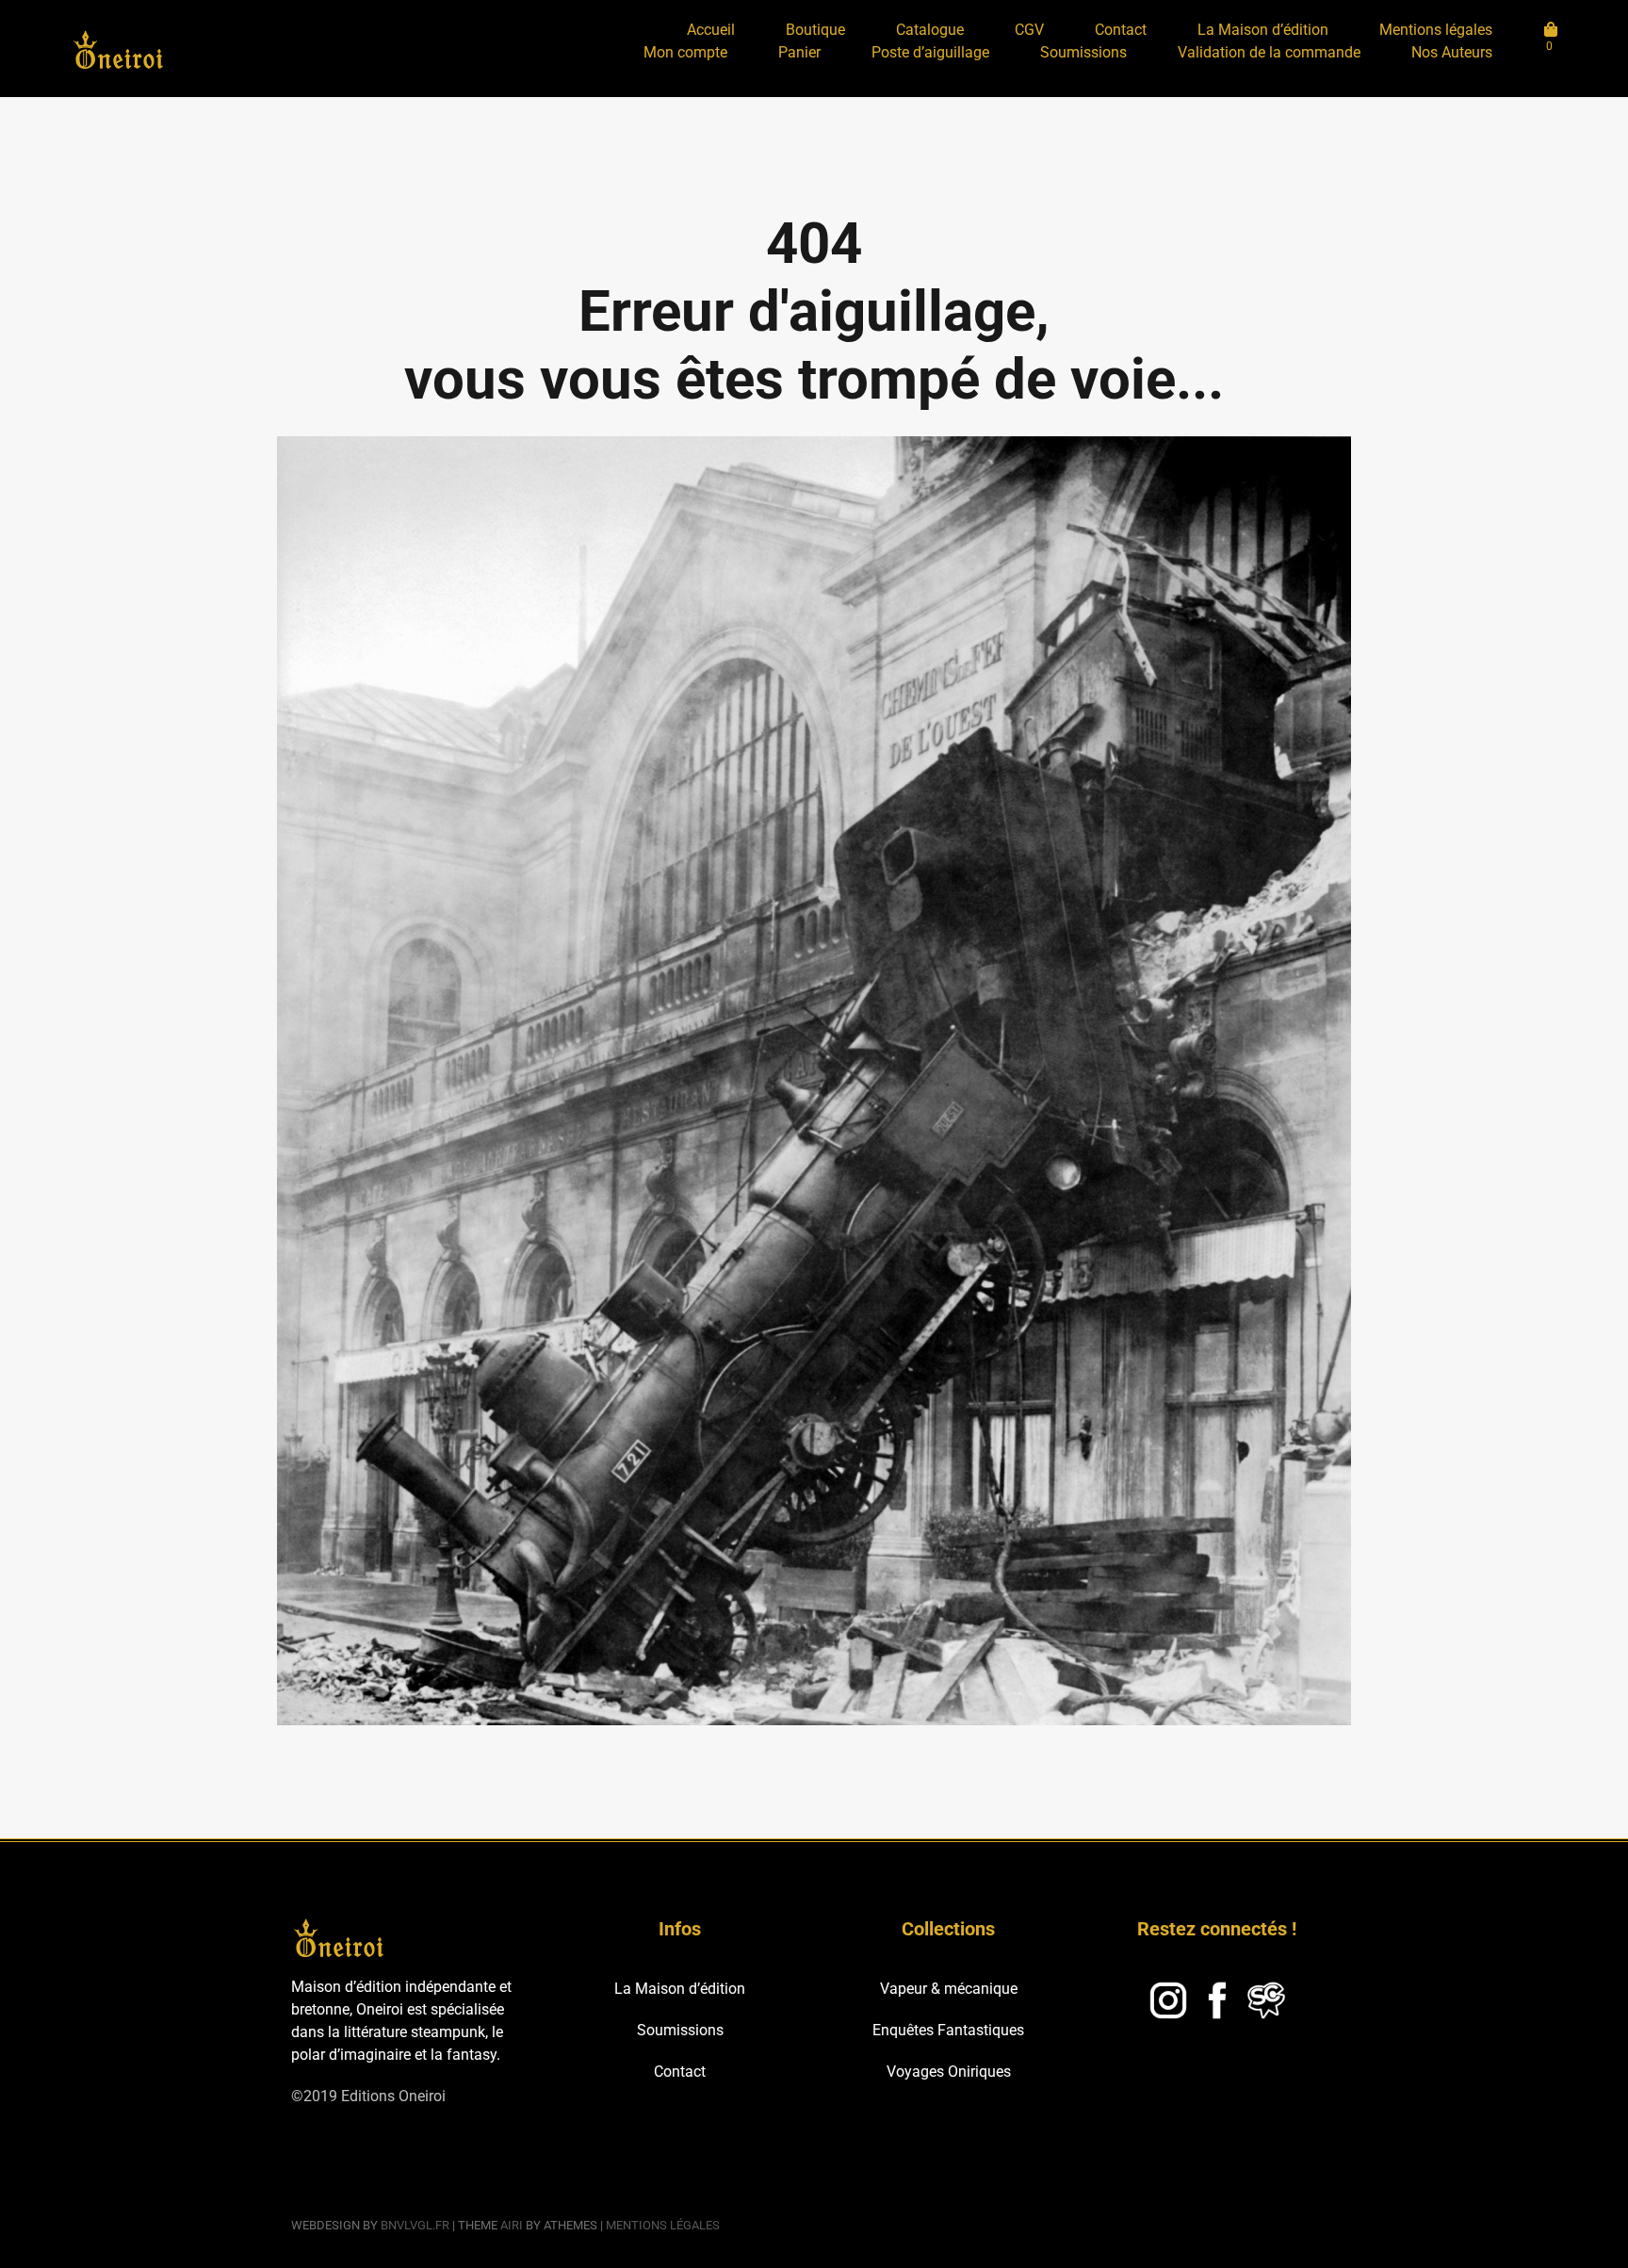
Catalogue (930, 30)
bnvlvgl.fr (415, 2225)
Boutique (815, 30)
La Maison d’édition (1263, 30)
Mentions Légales (663, 2225)
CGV (1029, 30)
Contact (1121, 30)
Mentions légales (1436, 30)
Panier (799, 52)
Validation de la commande (1269, 52)
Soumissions (1083, 52)
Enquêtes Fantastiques (948, 2030)
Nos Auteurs (1452, 52)
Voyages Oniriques (949, 2072)
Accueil (711, 30)
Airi (512, 2225)
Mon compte (685, 52)
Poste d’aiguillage (930, 52)
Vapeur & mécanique (949, 1989)
